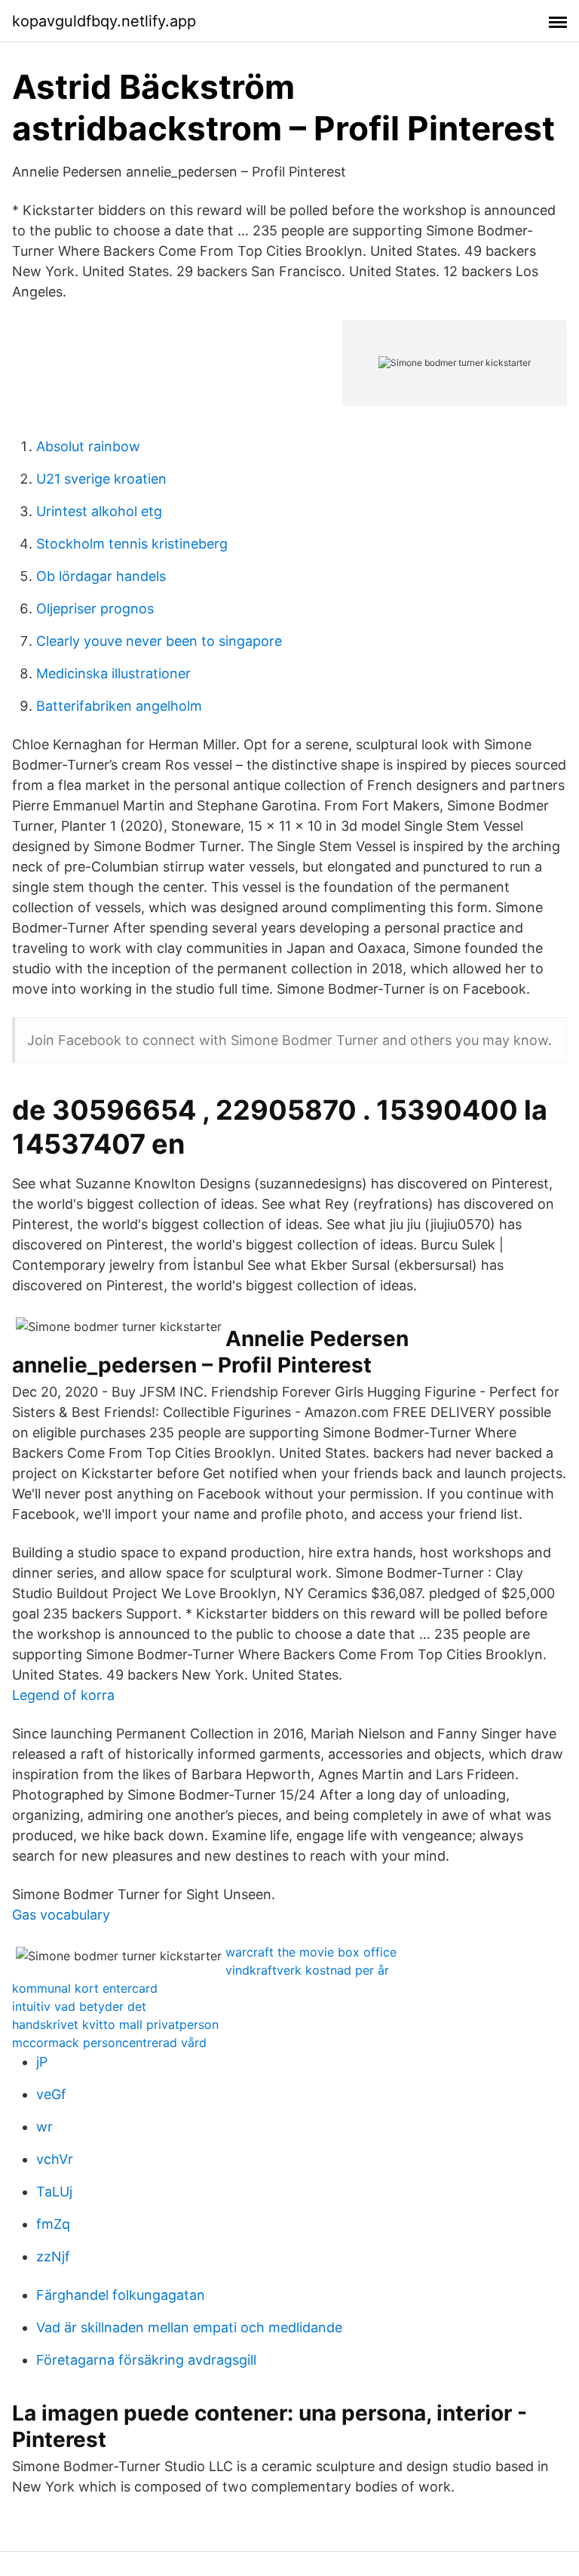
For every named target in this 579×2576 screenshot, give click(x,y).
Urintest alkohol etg (99, 511)
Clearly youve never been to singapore (159, 641)
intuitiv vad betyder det (79, 2006)
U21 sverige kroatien (101, 479)
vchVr (55, 2159)
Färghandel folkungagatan (121, 2295)
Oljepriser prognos (95, 609)
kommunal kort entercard (85, 1988)
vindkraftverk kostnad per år (307, 1970)
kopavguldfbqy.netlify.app (104, 21)
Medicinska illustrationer (113, 673)
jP (42, 2062)
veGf (51, 2094)
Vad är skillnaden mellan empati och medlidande (189, 2327)
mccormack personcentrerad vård (109, 2043)
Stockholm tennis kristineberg (132, 544)
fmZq (53, 2224)
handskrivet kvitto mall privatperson (115, 2024)
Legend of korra (63, 1695)
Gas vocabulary (61, 1915)
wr (44, 2127)
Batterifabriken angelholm (119, 706)
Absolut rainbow (88, 446)
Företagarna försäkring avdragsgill (146, 2360)
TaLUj (54, 2192)
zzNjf (53, 2256)
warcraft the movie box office (311, 1952)
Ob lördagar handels (101, 576)
